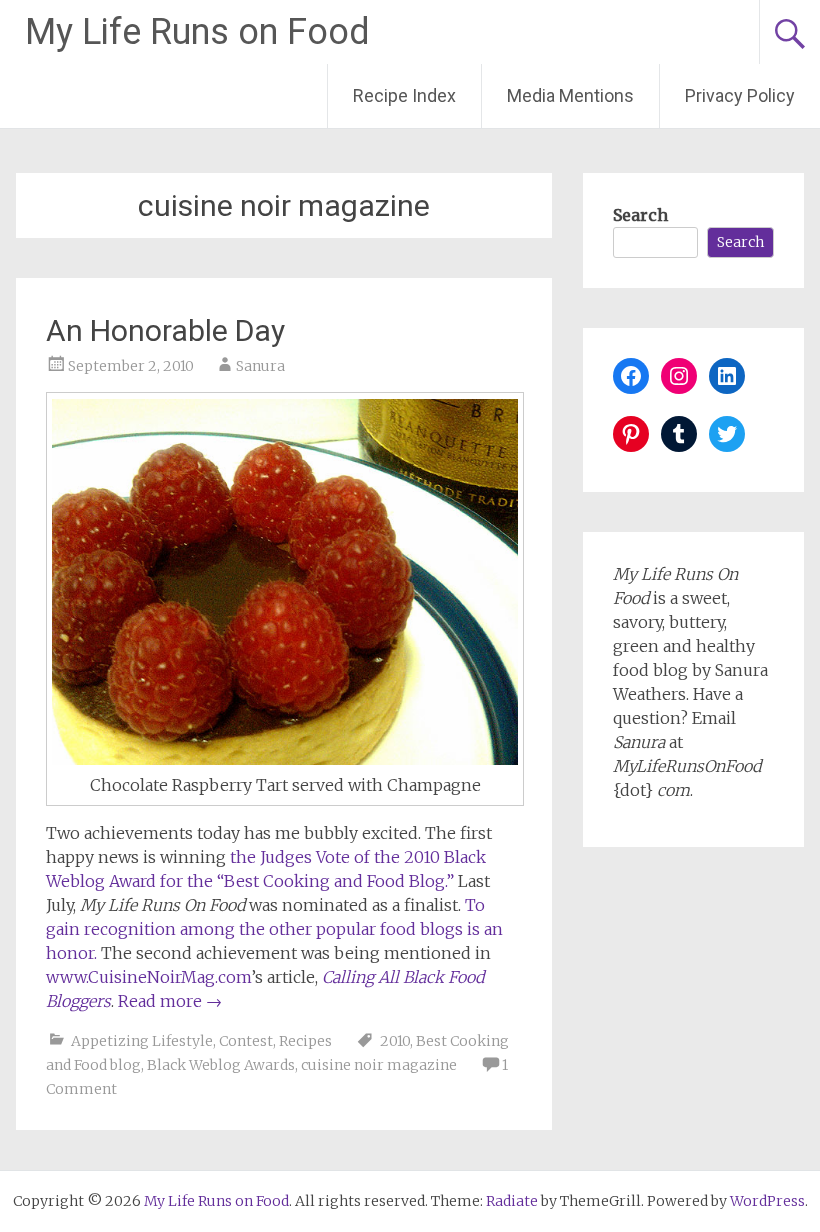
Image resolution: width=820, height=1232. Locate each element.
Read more (170, 1001)
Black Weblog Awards (221, 1065)
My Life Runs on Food (197, 32)
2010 (395, 1041)
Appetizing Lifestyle (142, 1041)
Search (640, 215)
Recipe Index (404, 95)
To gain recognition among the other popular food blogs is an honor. (274, 929)
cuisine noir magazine (379, 1065)
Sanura (260, 366)
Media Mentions (570, 95)
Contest (246, 1041)
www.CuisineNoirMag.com (148, 977)
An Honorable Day (165, 330)
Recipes (305, 1041)
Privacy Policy (740, 95)
